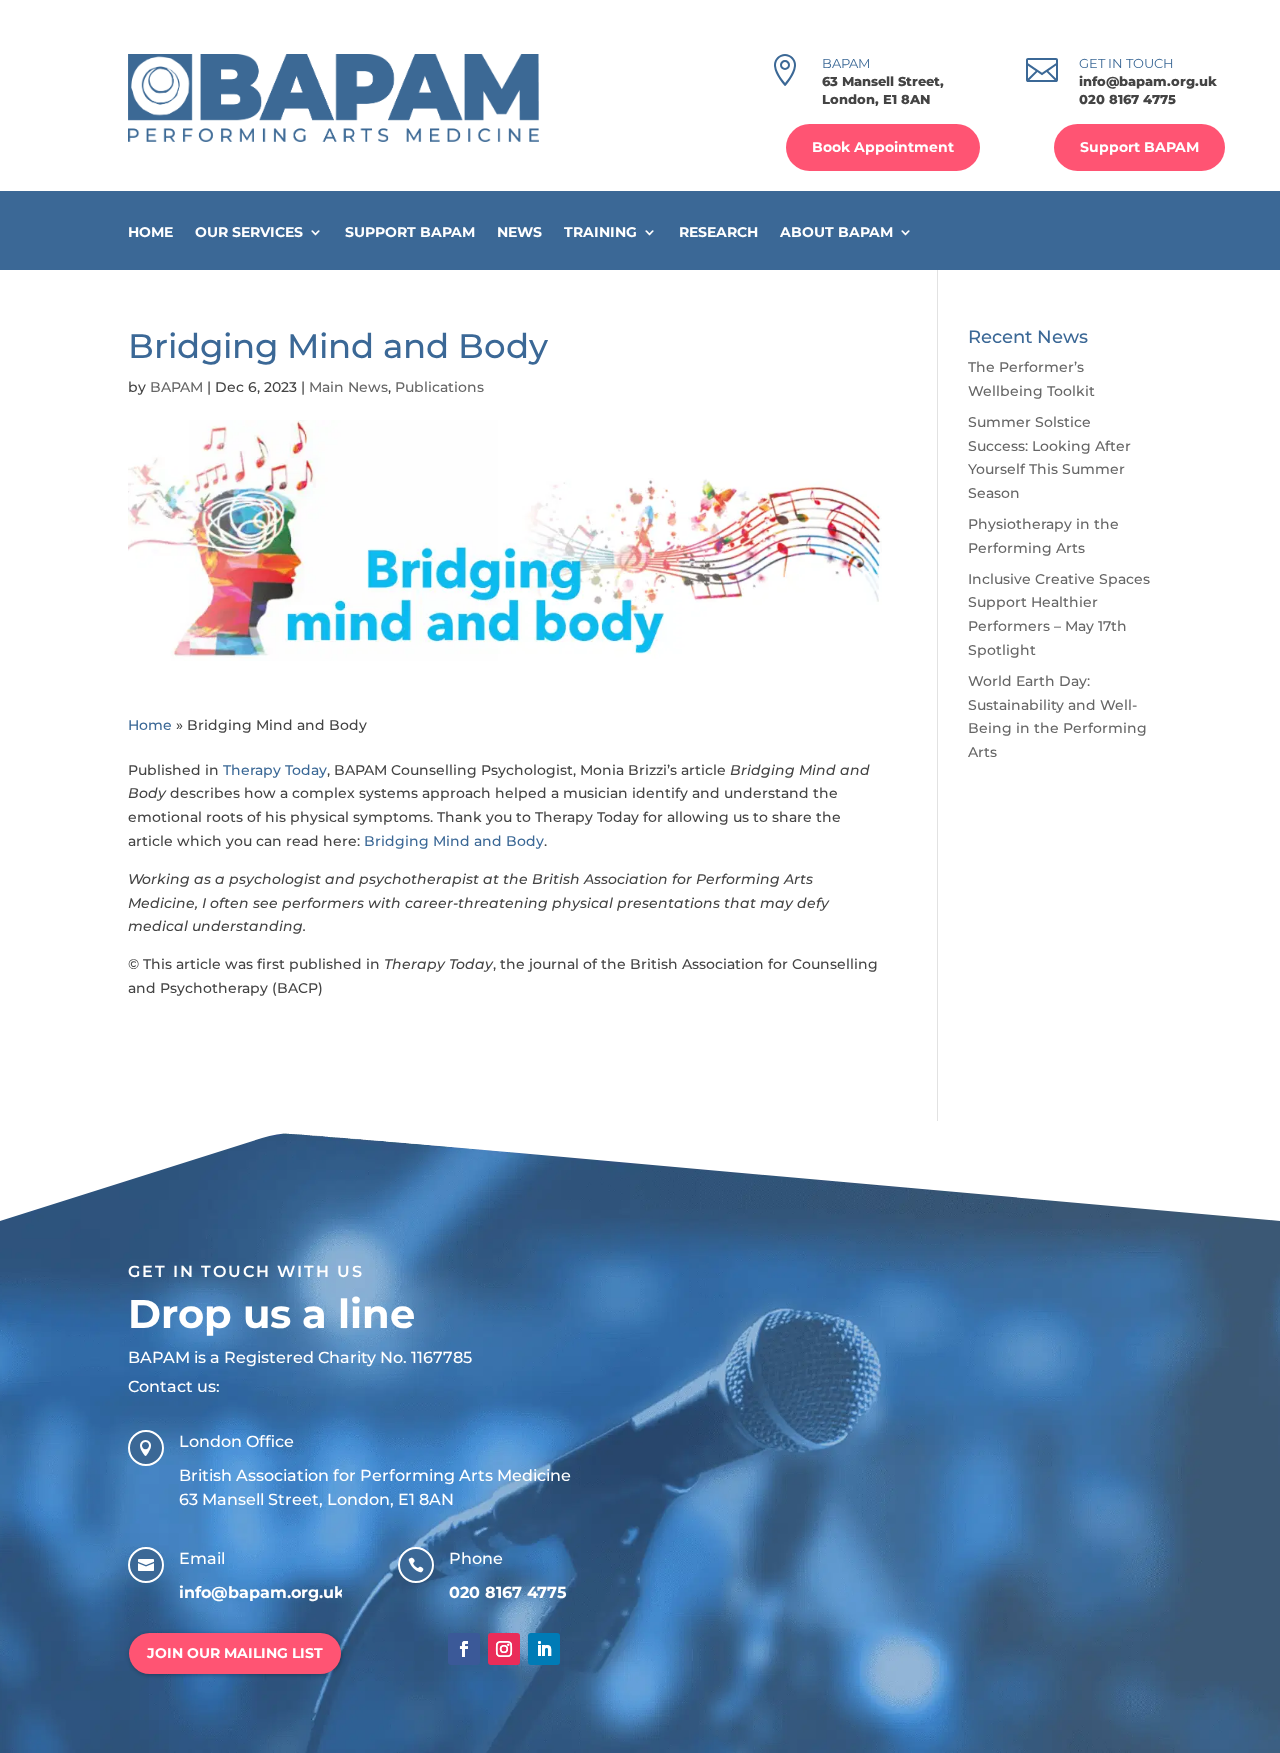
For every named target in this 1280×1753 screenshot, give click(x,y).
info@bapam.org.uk (1148, 81)
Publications (439, 387)
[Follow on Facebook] (464, 1649)
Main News (348, 387)
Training (600, 232)
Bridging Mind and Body (454, 841)
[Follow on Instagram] (504, 1649)
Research (718, 232)
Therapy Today (275, 770)
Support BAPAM (1139, 147)
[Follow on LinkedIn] (544, 1649)
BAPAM (176, 387)
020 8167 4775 (1127, 99)
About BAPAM (836, 232)
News (519, 232)
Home (150, 232)
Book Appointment (883, 147)
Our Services (249, 232)
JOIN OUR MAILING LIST (235, 1653)
